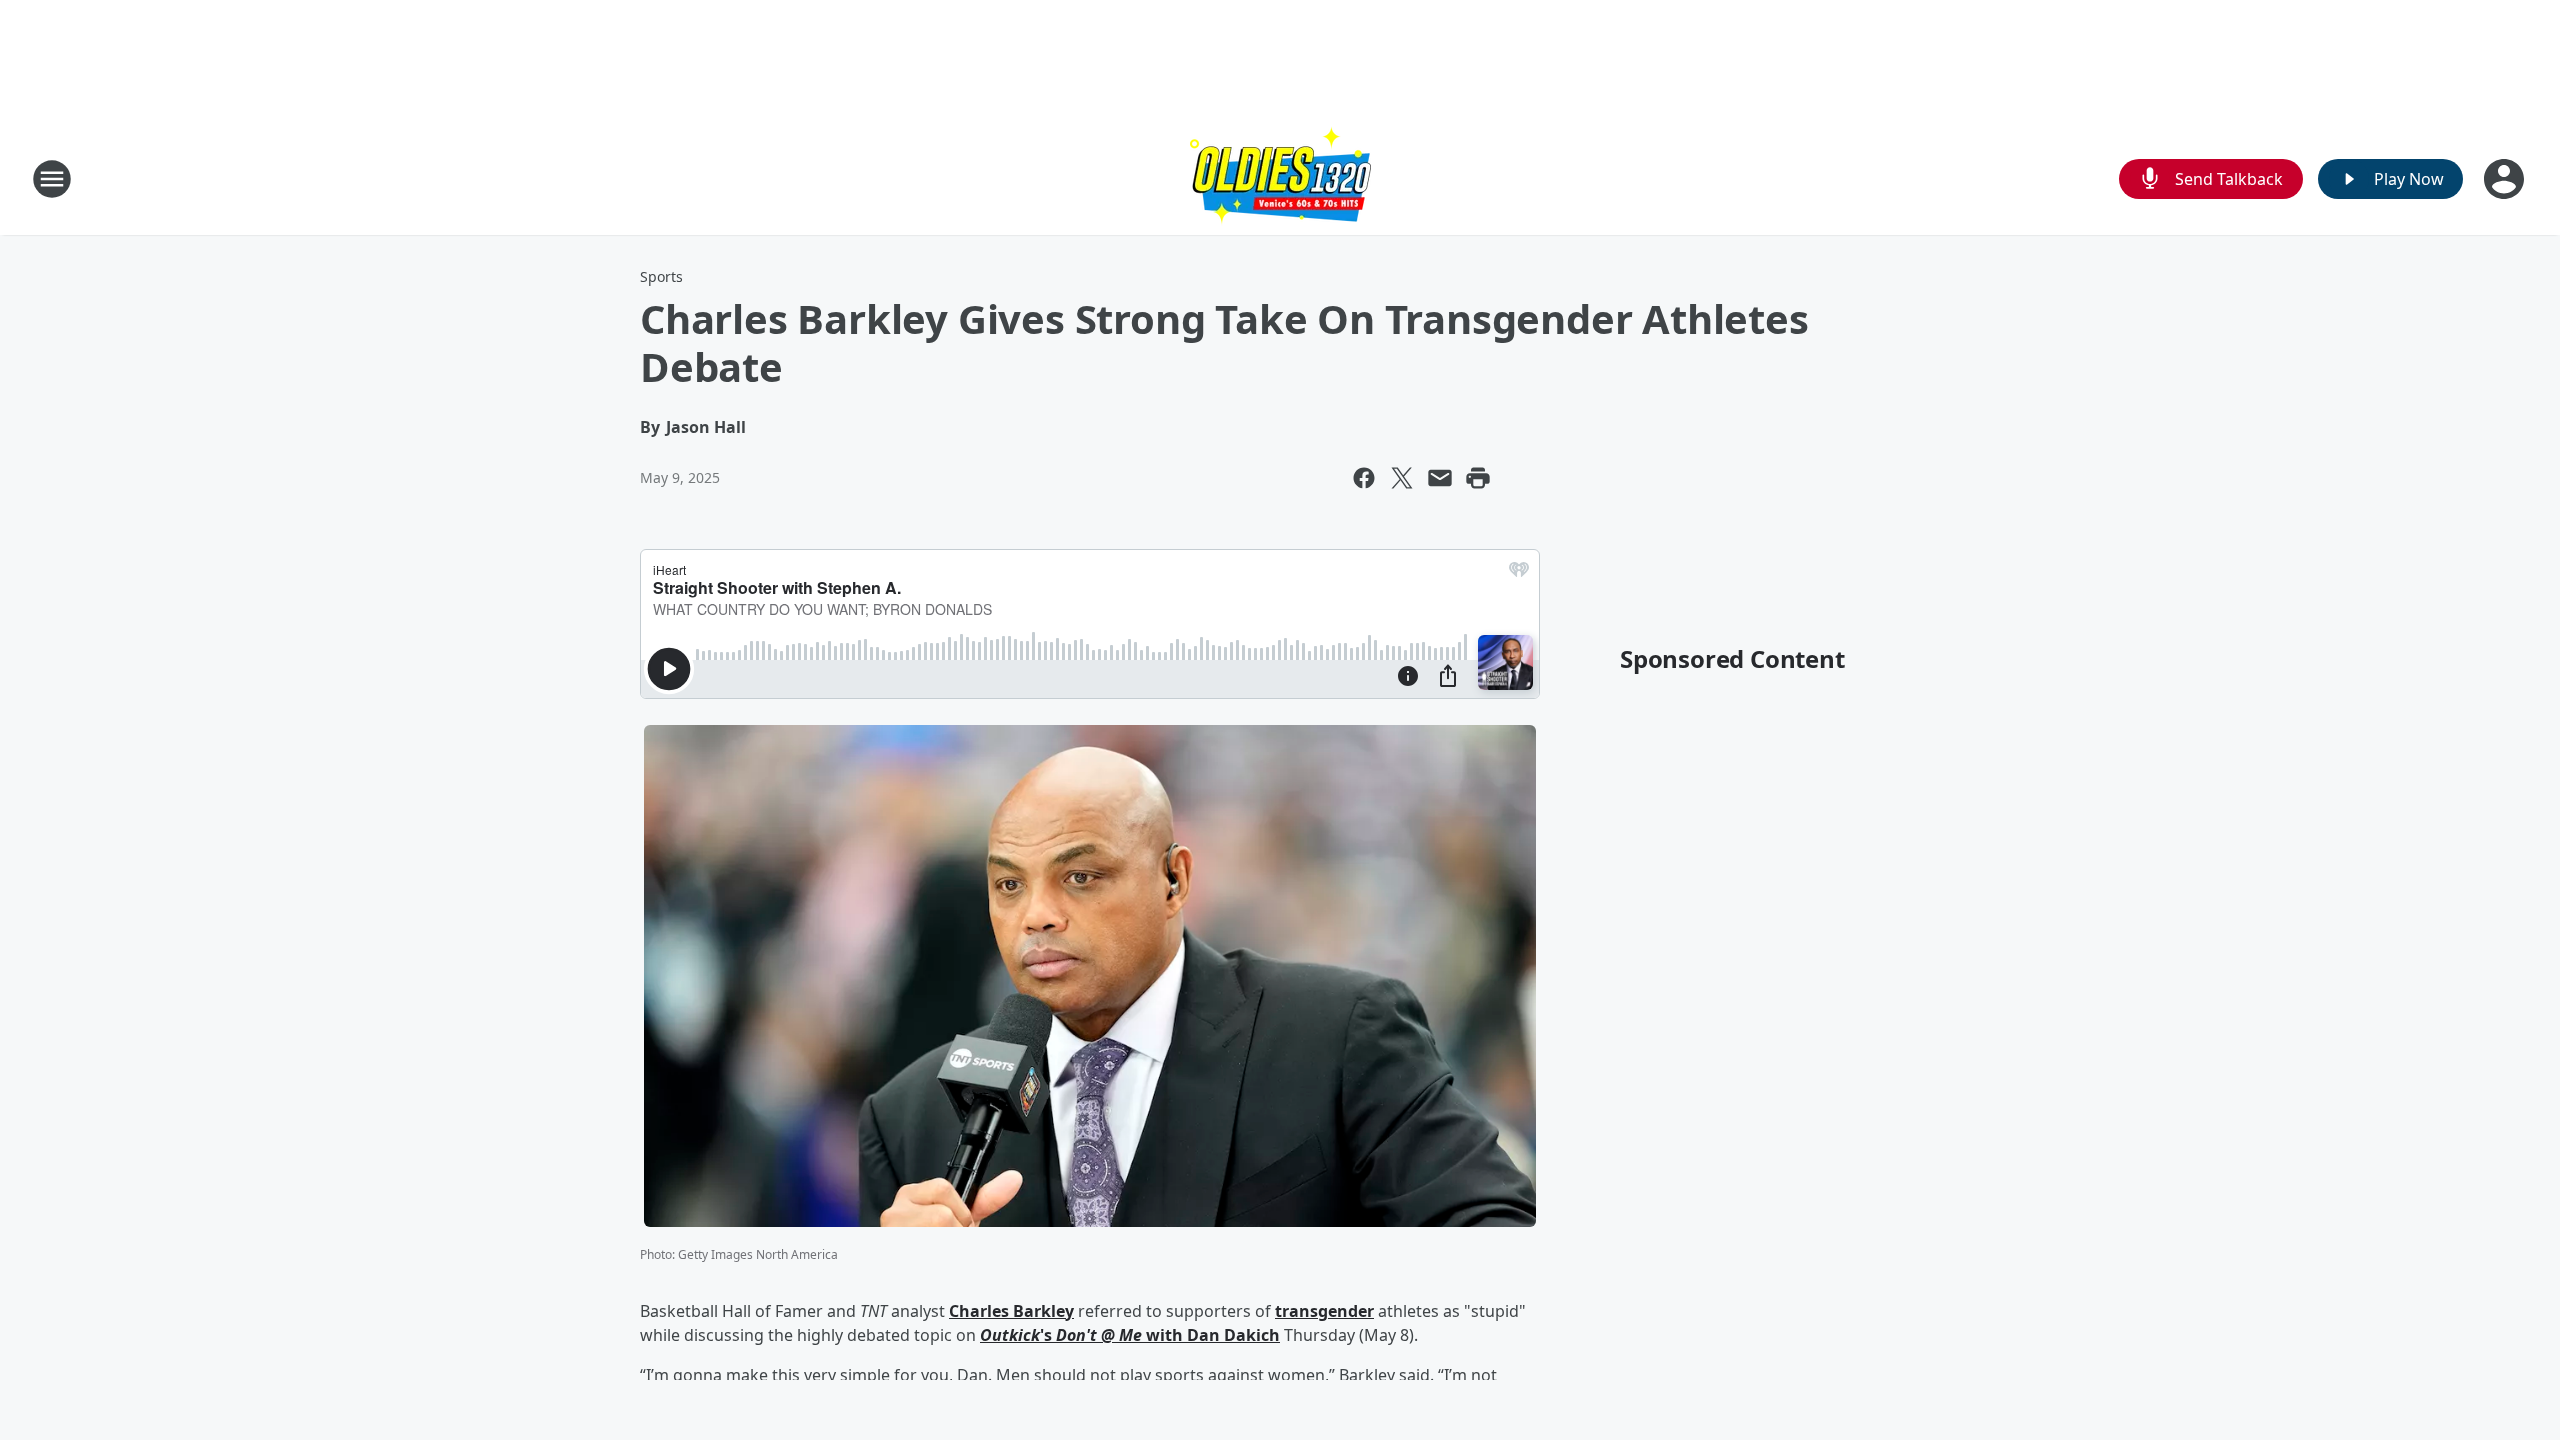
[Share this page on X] (1402, 478)
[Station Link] (1280, 178)
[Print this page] (1478, 478)
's (1048, 1335)
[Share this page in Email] (1440, 478)
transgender (1324, 1311)
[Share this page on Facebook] (1364, 478)
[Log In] (2506, 179)
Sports (661, 276)
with (1164, 1335)
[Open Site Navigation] (52, 179)
